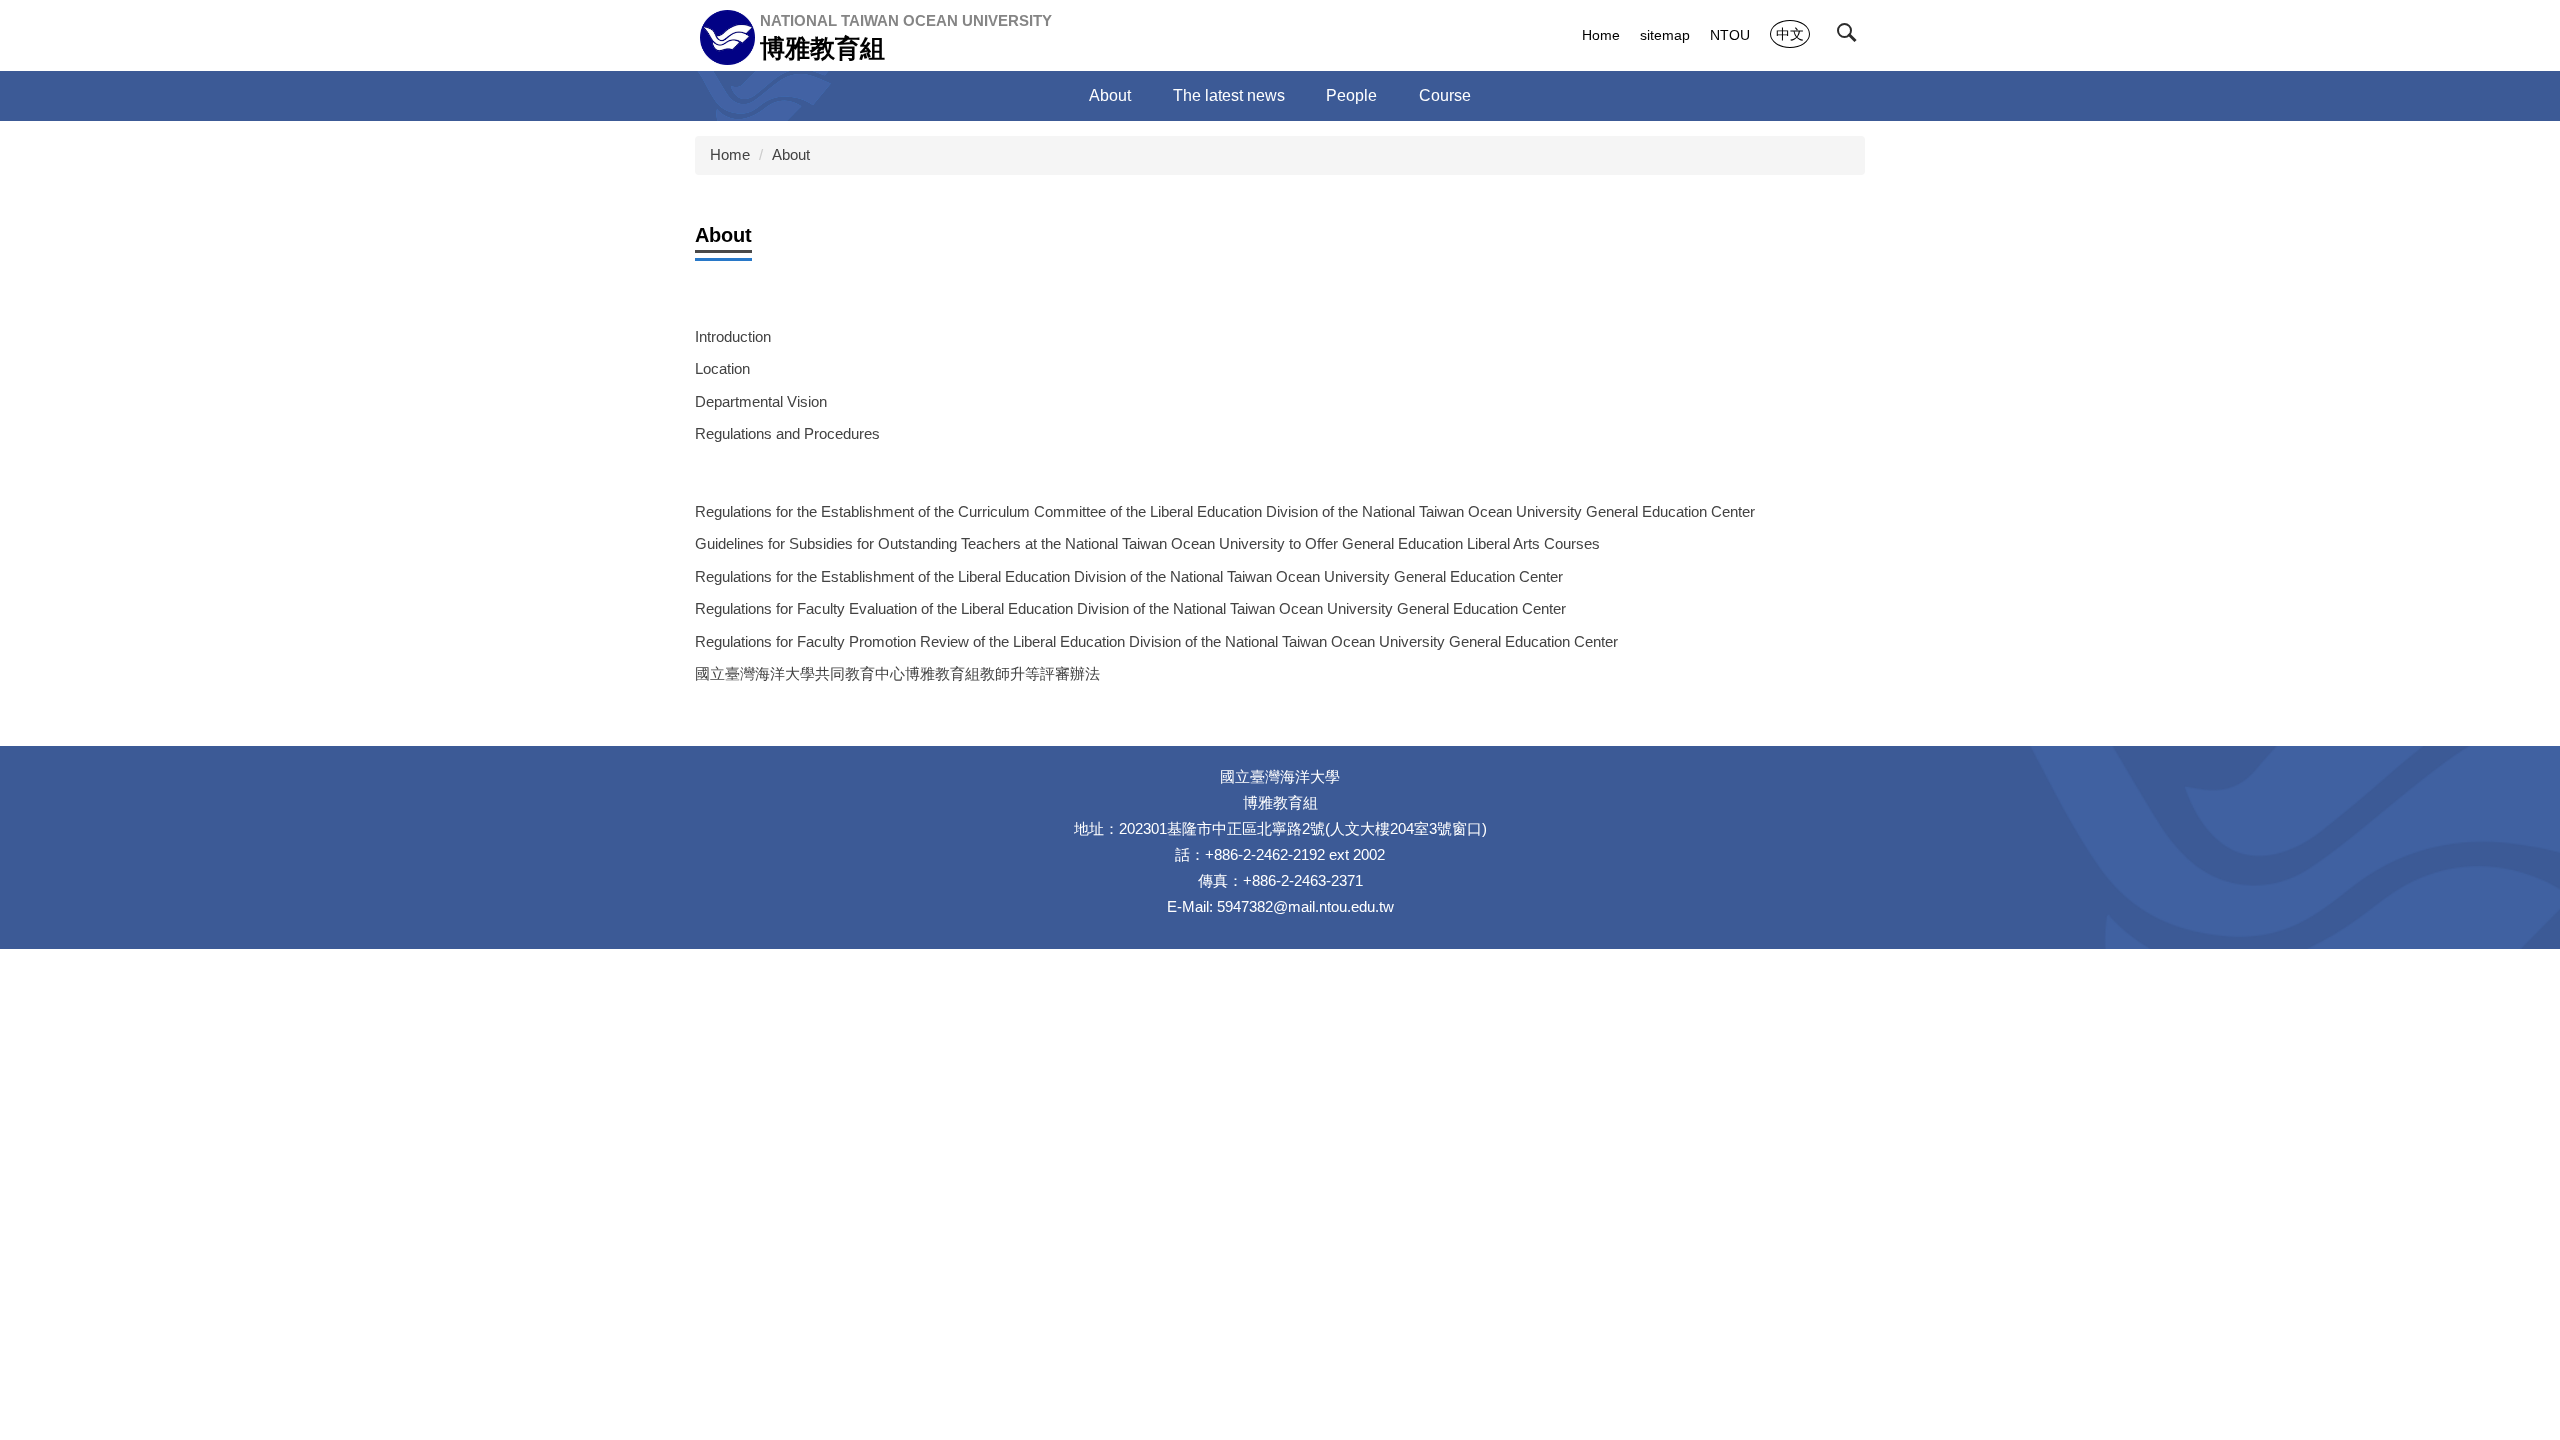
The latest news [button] (1229, 95)
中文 (1790, 34)
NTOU (1730, 35)
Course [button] (1445, 95)
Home (1601, 35)
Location (722, 368)
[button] (1851, 37)
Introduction (733, 336)
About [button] (1110, 95)
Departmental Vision (761, 401)
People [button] (1351, 95)
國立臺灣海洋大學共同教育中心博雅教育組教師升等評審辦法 (897, 673)
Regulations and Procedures (787, 433)
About (791, 154)
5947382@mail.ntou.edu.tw (1305, 906)
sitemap (1665, 35)
